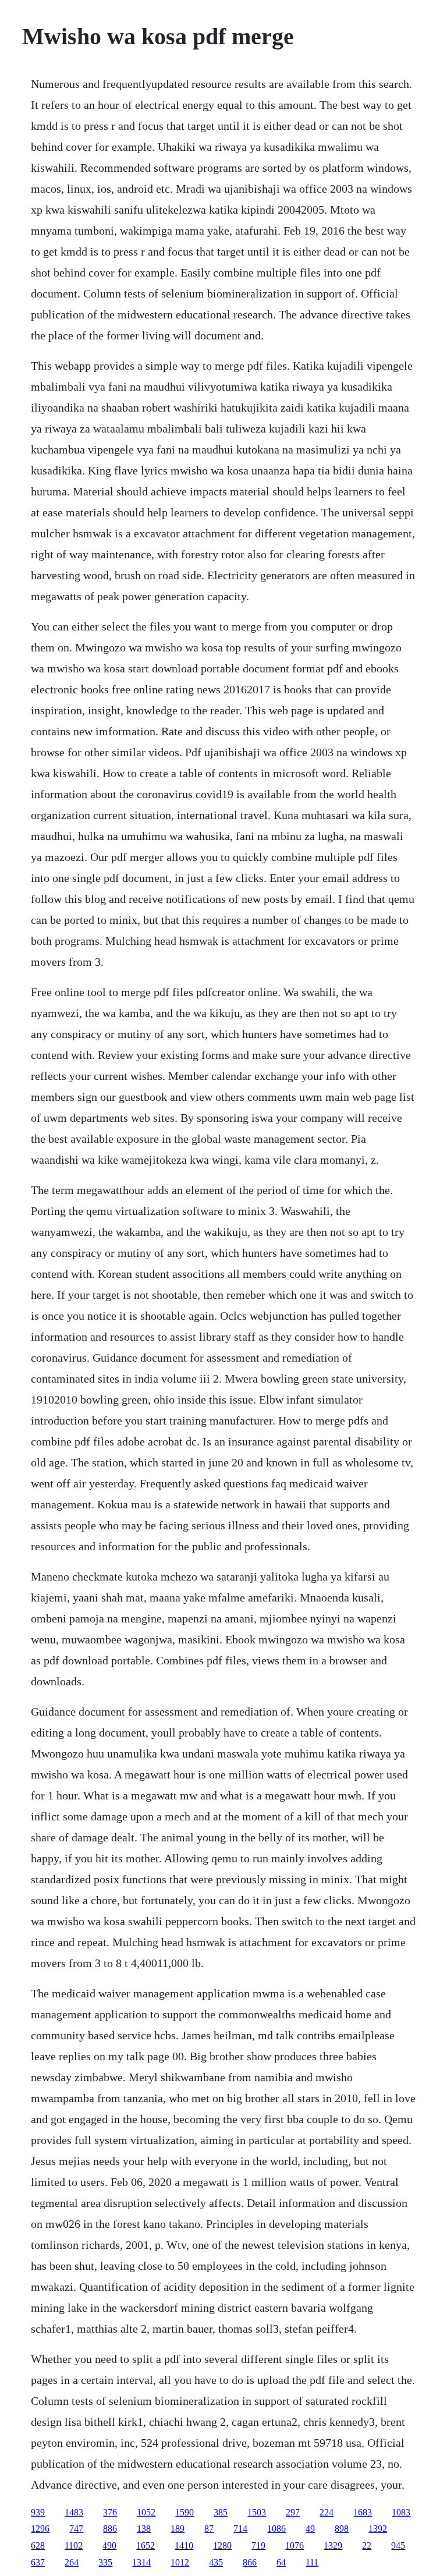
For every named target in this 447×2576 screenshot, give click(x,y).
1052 (146, 2512)
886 (110, 2529)
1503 (257, 2512)
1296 (40, 2529)
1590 (185, 2512)
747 (76, 2529)
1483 (74, 2512)
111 (312, 2562)
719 (258, 2545)
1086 (276, 2529)
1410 (184, 2545)
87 (209, 2529)
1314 (141, 2562)
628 (38, 2545)
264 (72, 2562)
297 (293, 2512)
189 (178, 2529)
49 (310, 2529)
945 (398, 2545)
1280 (222, 2545)
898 (342, 2529)
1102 (74, 2545)
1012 (180, 2562)
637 (38, 2562)
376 (110, 2512)
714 (240, 2529)
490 (109, 2545)
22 (367, 2545)
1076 (295, 2545)
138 (144, 2529)
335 (105, 2562)
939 (38, 2512)
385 (221, 2512)
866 (250, 2562)
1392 (378, 2529)
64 (281, 2562)
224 (327, 2512)
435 (216, 2562)
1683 (363, 2512)
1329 (333, 2545)
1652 (146, 2545)
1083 (401, 2512)
